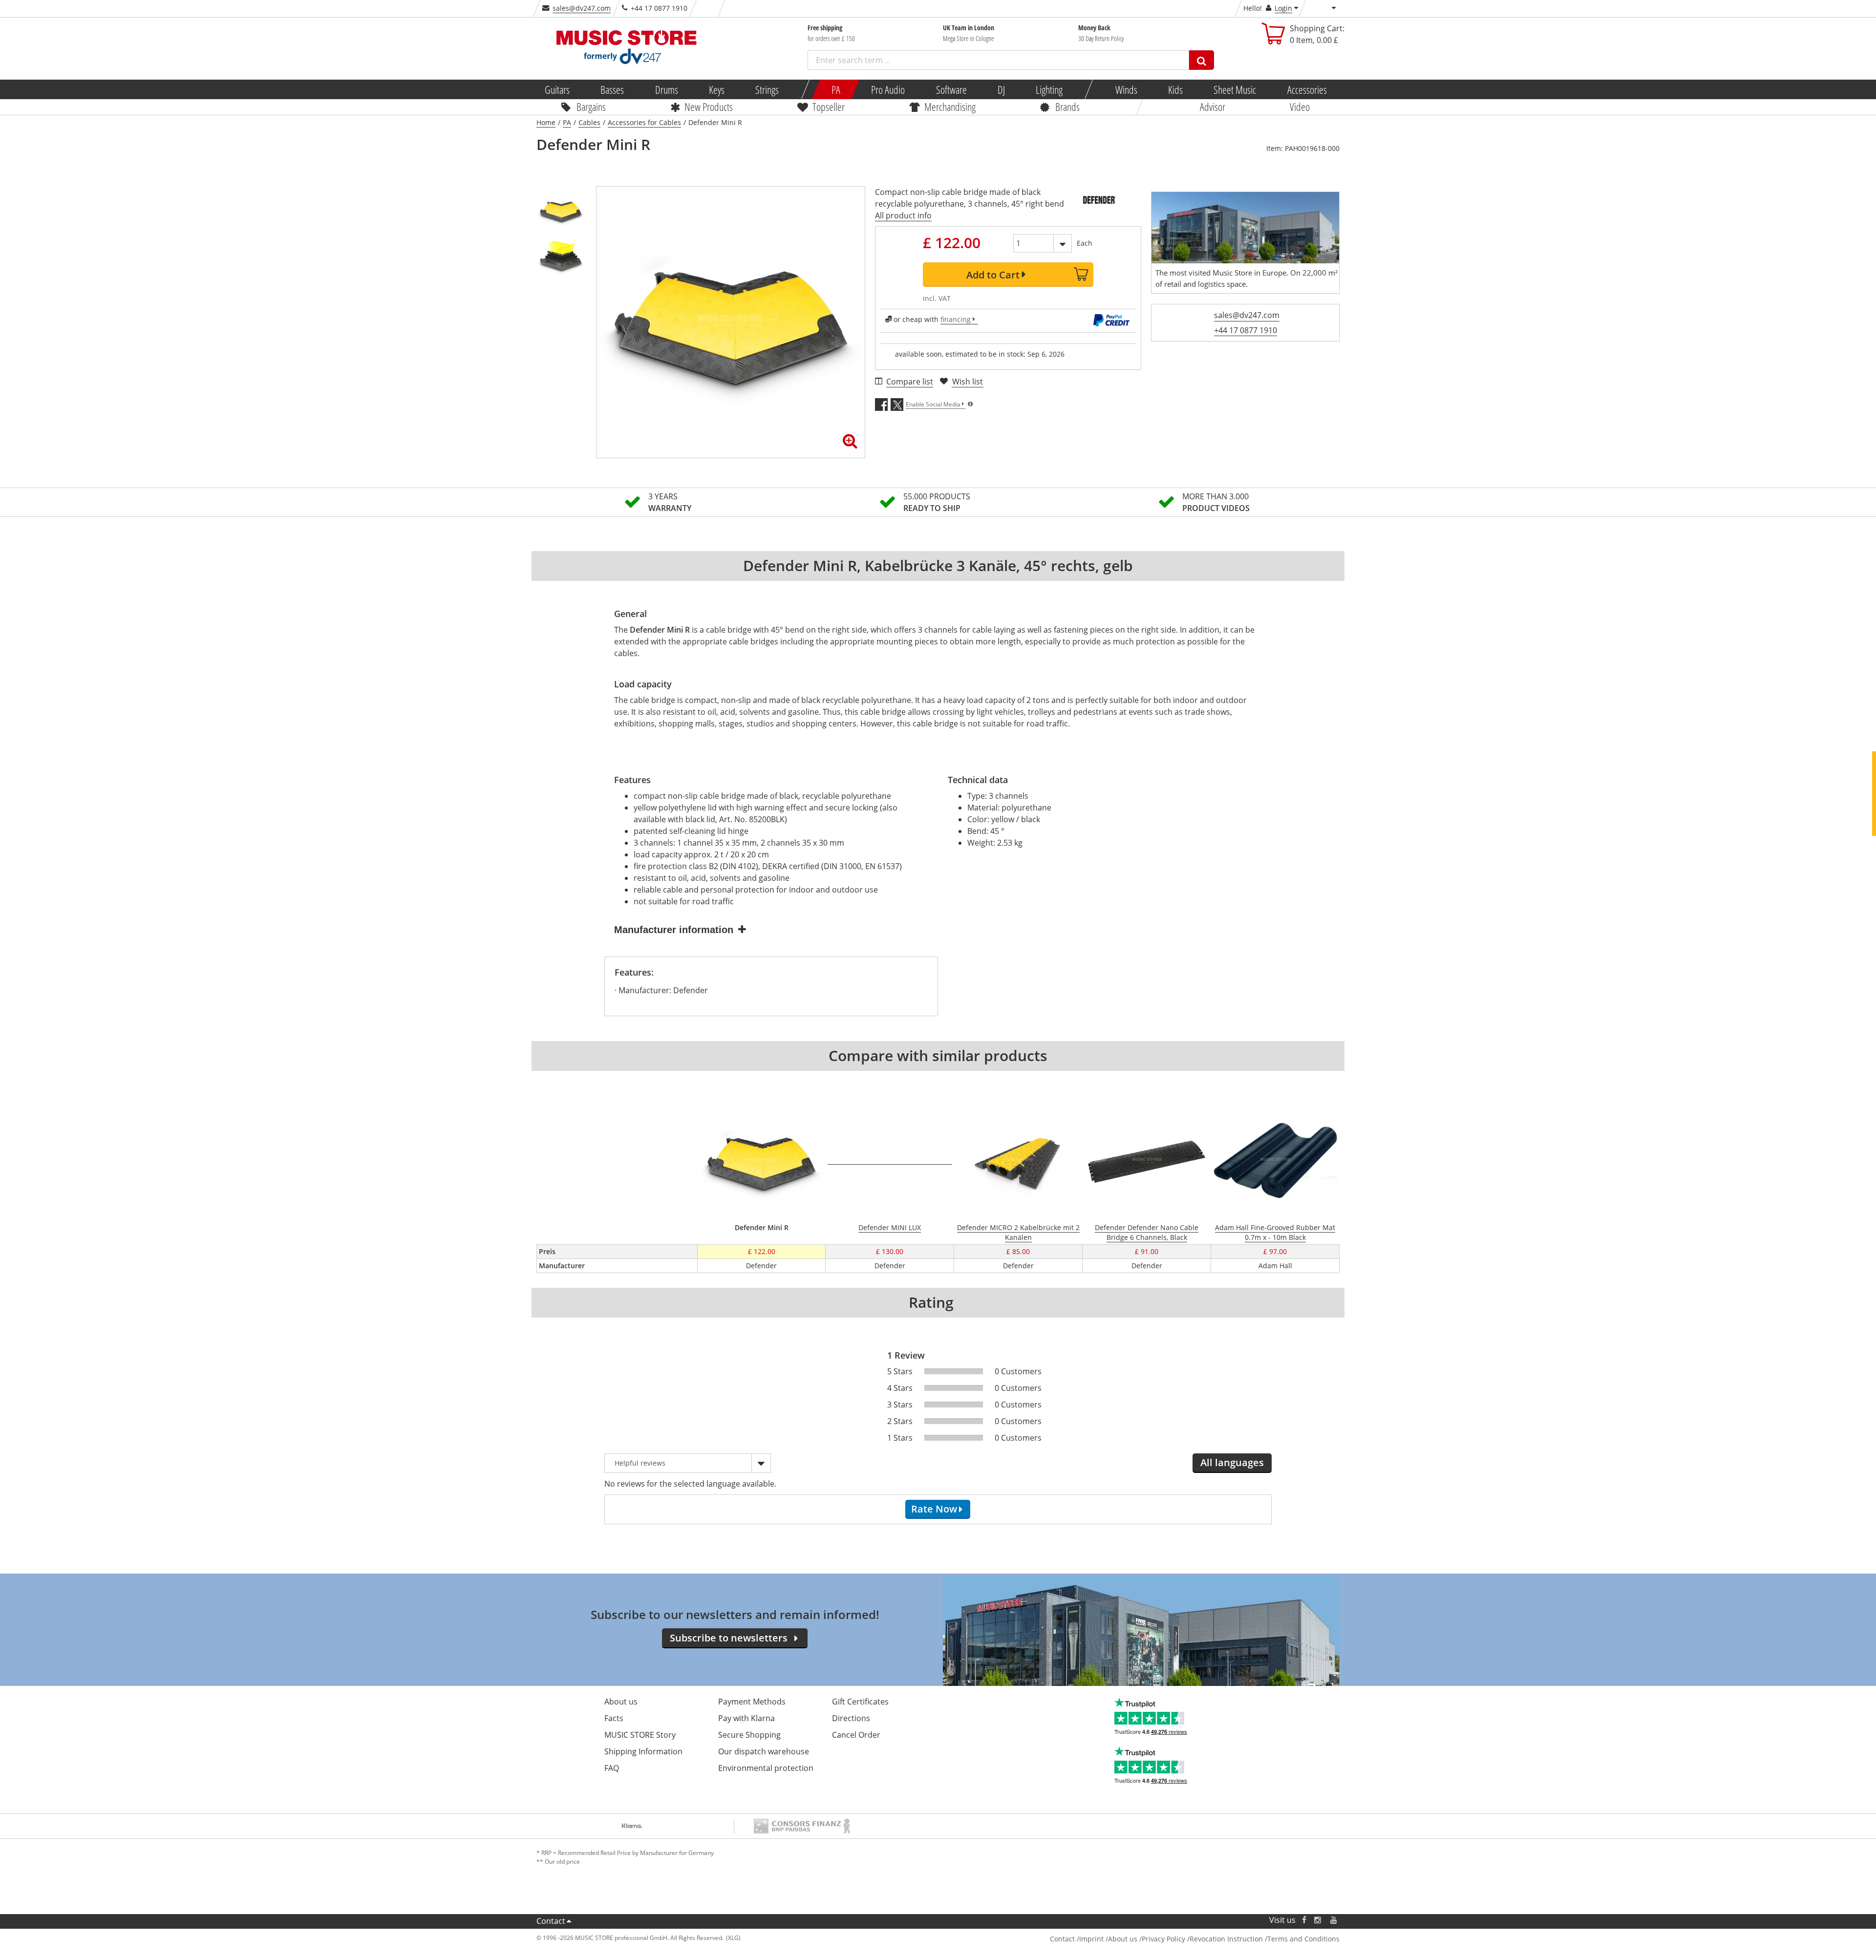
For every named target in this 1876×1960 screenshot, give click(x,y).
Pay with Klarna (746, 1718)
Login (1283, 8)
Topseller (829, 107)
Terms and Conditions (1303, 1939)
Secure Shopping (749, 1735)
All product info (903, 215)
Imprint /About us (1108, 1939)
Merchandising (950, 107)
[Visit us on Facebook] (1304, 1920)
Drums (666, 89)
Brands (1067, 107)
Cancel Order (856, 1735)
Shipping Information (643, 1751)
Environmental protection (766, 1768)
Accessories (1307, 89)
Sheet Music (1235, 89)
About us (621, 1702)
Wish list (968, 382)
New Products (709, 107)
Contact (551, 1921)
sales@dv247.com (582, 8)
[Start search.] (1202, 60)
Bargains (591, 107)
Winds (1126, 89)
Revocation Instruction (1226, 1939)
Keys (717, 89)
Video (1300, 107)
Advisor (1213, 107)
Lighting (1049, 89)
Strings (767, 89)
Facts (614, 1718)
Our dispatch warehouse (764, 1751)
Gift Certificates (860, 1702)
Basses (612, 89)
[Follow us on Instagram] (1318, 1920)
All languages (1232, 1462)
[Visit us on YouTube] (1334, 1920)
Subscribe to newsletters (729, 1638)
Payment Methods (752, 1702)
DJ (1001, 89)
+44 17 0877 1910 (1246, 330)
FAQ (612, 1768)
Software (951, 89)
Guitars (557, 89)
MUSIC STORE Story (640, 1735)
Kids (1175, 89)
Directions (851, 1718)
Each (1085, 243)
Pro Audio (888, 89)
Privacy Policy (1163, 1939)
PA (836, 89)
